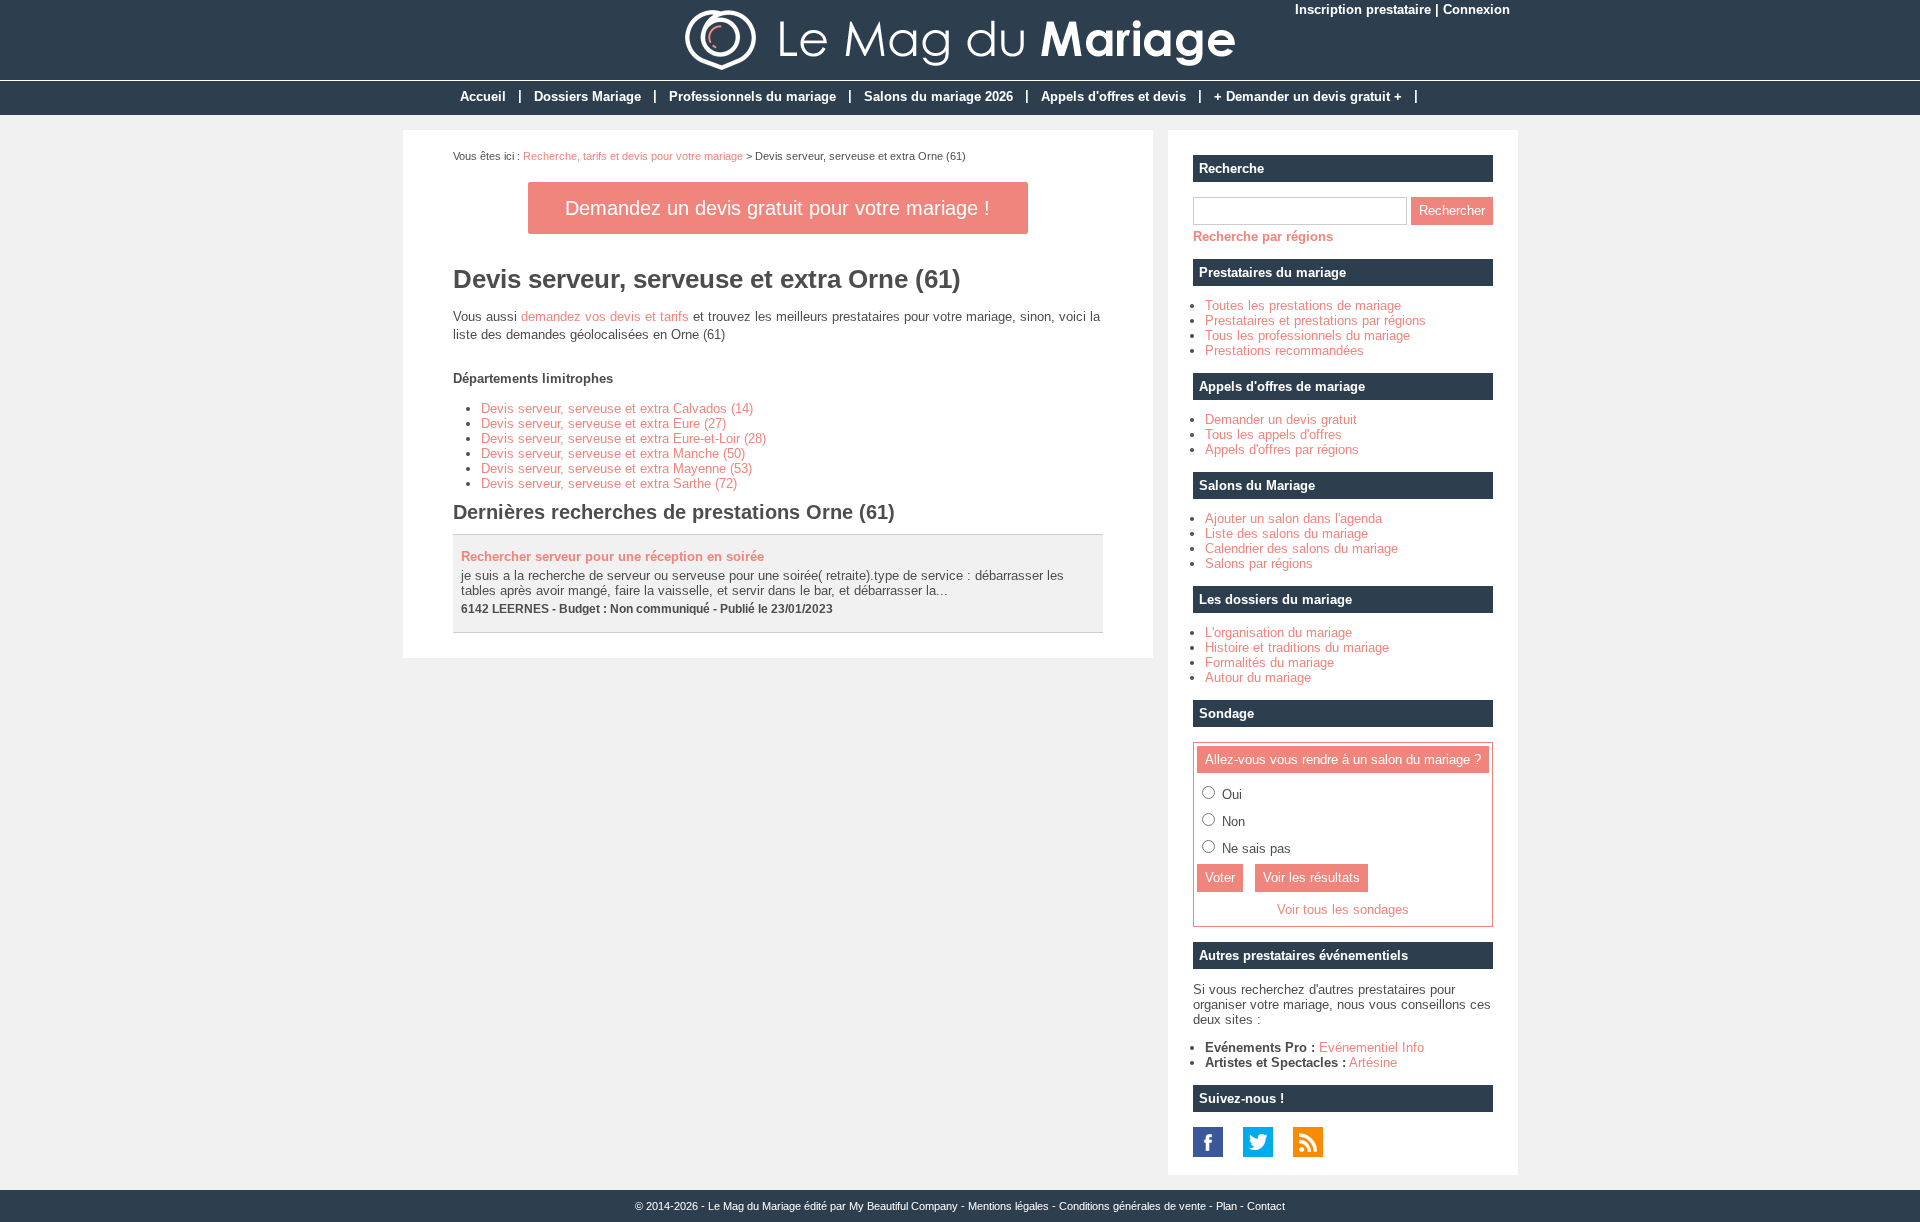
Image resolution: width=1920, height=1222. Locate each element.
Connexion (1476, 9)
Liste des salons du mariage (1286, 533)
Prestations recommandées (1284, 350)
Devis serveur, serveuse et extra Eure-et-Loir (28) (623, 438)
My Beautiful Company (903, 1206)
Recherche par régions (1263, 236)
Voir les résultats (1311, 877)
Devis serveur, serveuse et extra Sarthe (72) (609, 483)
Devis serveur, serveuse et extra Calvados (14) (617, 408)
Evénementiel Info (1371, 1047)
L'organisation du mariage (1278, 632)
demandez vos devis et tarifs (605, 316)
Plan (1226, 1206)
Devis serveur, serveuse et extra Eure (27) (603, 423)
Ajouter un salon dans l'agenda (1293, 518)
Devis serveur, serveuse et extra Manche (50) (613, 453)
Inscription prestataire (1363, 9)
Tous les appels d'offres (1273, 434)
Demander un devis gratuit (1281, 419)
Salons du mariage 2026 (938, 96)
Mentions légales (1008, 1206)
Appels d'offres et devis (1113, 96)
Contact (1266, 1206)
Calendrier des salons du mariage (1301, 548)
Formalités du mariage (1269, 662)
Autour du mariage (1258, 677)
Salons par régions (1259, 563)
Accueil (483, 96)
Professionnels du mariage (752, 96)
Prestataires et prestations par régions (1315, 320)
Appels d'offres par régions (1282, 449)
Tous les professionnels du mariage (1307, 335)
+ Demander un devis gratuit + (1308, 96)
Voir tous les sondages (1343, 909)
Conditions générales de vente (1132, 1206)
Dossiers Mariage (587, 96)
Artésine (1373, 1062)
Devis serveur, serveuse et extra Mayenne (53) (616, 468)
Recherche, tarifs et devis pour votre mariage (633, 156)
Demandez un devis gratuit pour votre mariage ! (777, 208)
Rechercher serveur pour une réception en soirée (612, 556)
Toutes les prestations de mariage (1303, 305)
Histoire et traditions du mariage (1297, 647)
